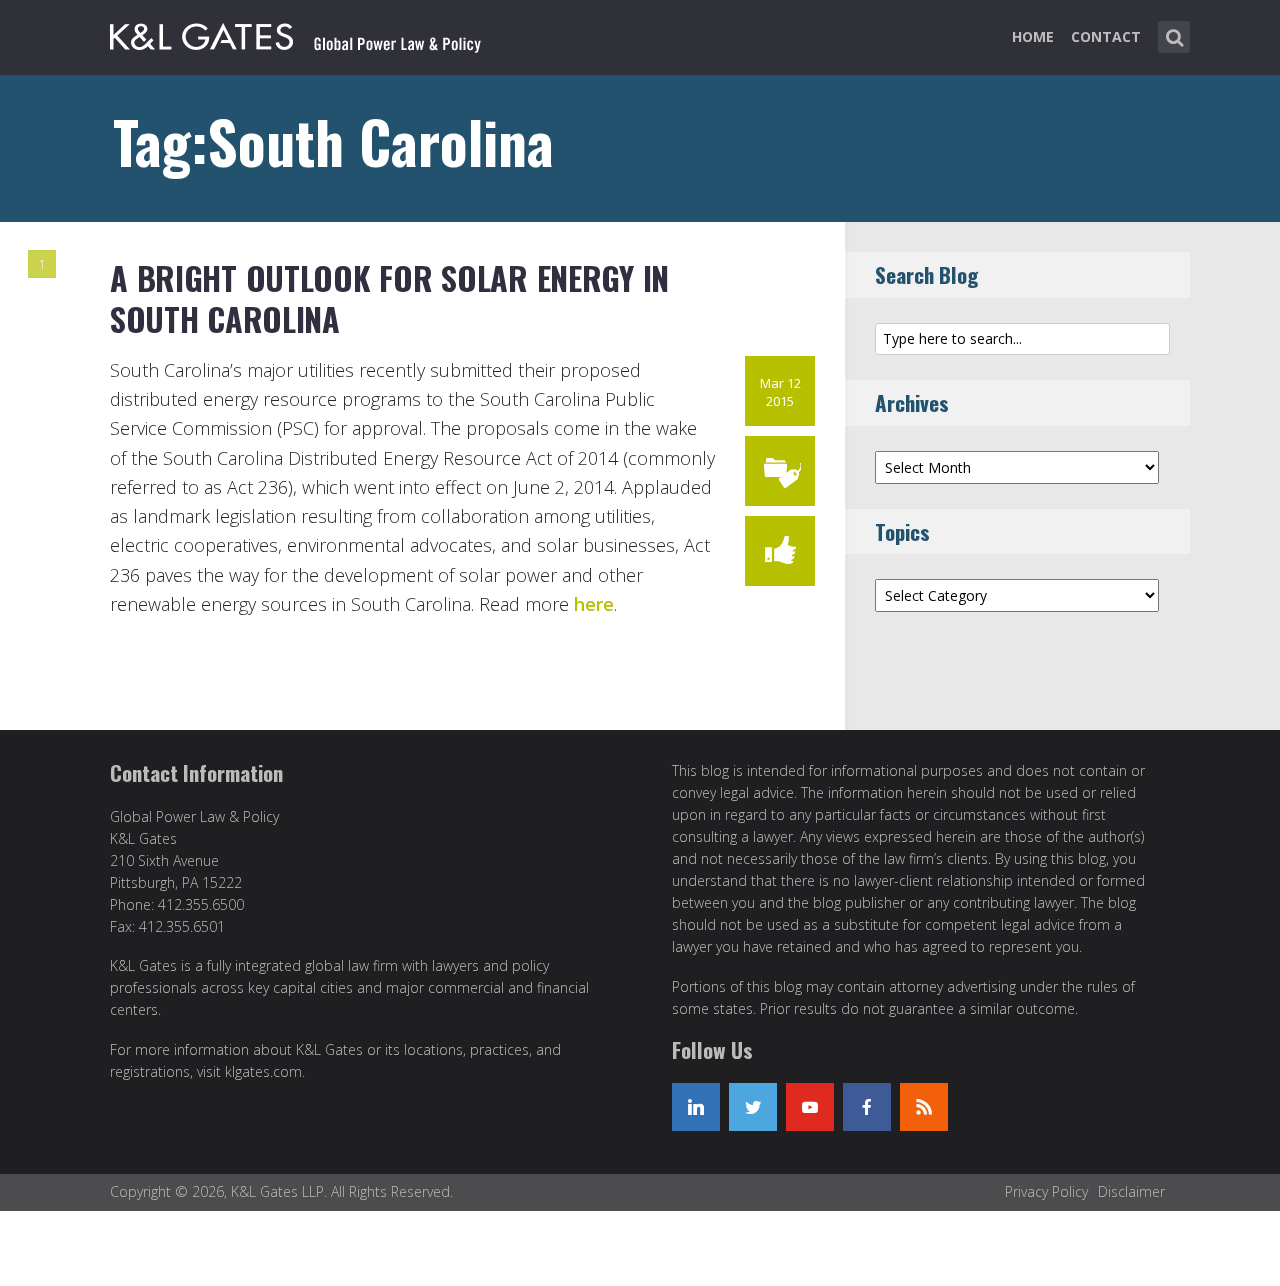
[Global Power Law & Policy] (295, 33)
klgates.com (263, 1071)
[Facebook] (867, 1107)
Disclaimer (1131, 1191)
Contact (1106, 36)
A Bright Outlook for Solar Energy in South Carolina (389, 298)
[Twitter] (753, 1107)
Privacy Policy (1046, 1191)
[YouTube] (810, 1107)
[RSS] (924, 1107)
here (594, 604)
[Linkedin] (696, 1107)
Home (1033, 36)
